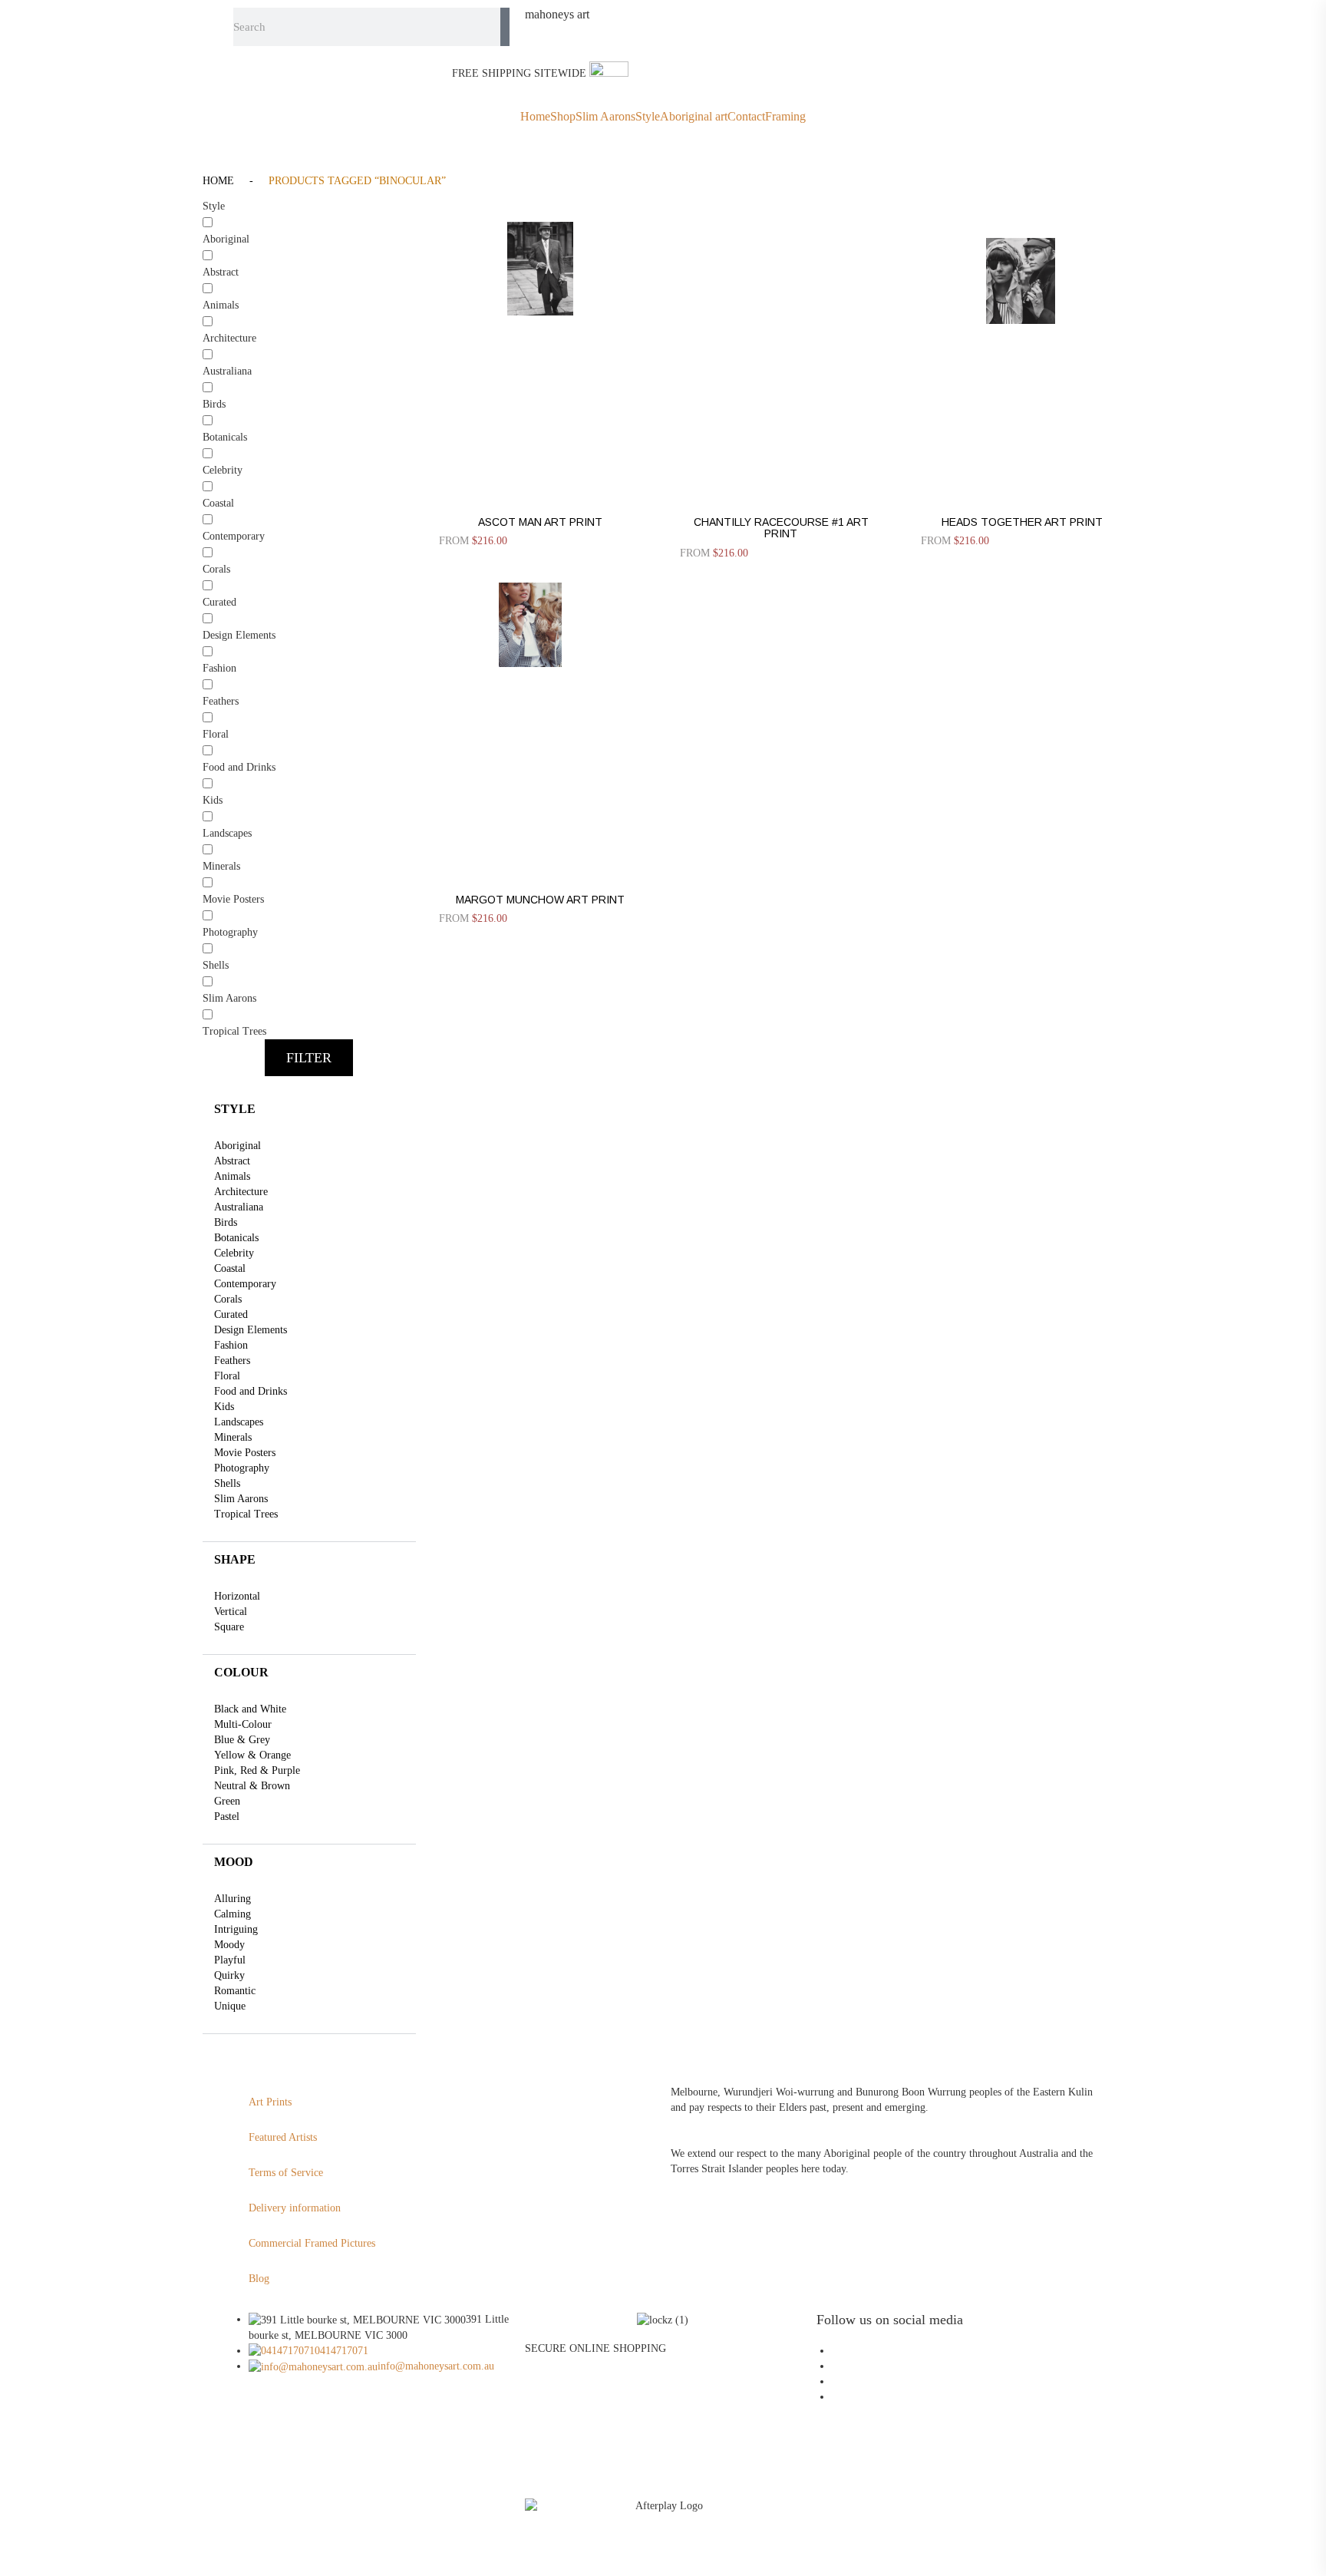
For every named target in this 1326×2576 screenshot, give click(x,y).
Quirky (229, 1975)
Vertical (231, 1612)
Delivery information (295, 2208)
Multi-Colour (243, 1724)
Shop (563, 117)
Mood (234, 1862)
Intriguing (236, 1929)
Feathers (232, 1361)
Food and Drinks (251, 1391)
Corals (228, 1299)
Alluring (233, 1899)
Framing (785, 117)
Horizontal (237, 1596)
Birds (226, 1222)
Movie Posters (245, 1453)
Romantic (235, 1991)
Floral (227, 1376)
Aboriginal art (694, 117)
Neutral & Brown (252, 1786)
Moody (229, 1945)
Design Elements (251, 1330)
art (557, 15)
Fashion (231, 1345)
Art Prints (270, 2102)
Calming (233, 1914)
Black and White (250, 1709)
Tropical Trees (246, 1514)
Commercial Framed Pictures (312, 2243)
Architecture (241, 1192)
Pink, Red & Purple (257, 1770)
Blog (259, 2279)
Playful (230, 1960)
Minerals (233, 1437)
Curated (231, 1314)
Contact (746, 117)
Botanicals (236, 1238)
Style (648, 117)
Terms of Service (286, 2173)
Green (227, 1801)
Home (535, 117)
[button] (309, 1058)
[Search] (505, 27)
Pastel (227, 1816)
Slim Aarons (605, 117)
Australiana (239, 1207)
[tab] (309, 1109)
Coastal (230, 1268)
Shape (235, 1559)
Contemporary (245, 1284)
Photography (242, 1468)
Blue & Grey (242, 1740)
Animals (232, 1176)
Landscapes (239, 1422)
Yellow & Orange (252, 1755)
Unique (230, 2006)
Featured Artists (283, 2137)
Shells (227, 1483)
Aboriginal (237, 1146)
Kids (224, 1407)
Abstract (232, 1161)
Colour (241, 1672)
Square (229, 1627)
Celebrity (234, 1253)
